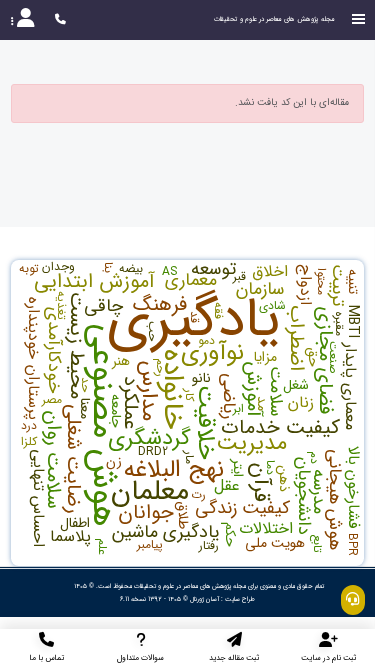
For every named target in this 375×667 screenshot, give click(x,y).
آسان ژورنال (204, 599)
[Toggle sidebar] (359, 19)
